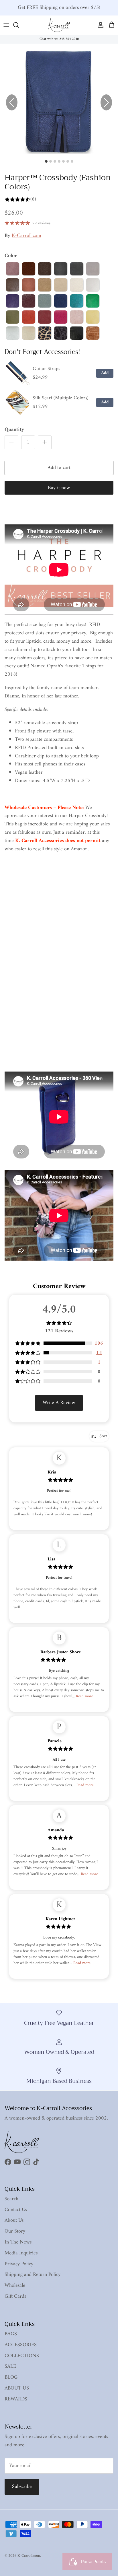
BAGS (11, 2334)
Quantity (14, 430)
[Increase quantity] (45, 442)
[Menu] (6, 25)
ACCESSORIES (21, 2345)
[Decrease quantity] (11, 442)
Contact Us (16, 2210)
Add (105, 373)
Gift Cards (15, 2296)
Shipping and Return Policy (33, 2275)
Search (11, 2199)
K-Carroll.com (26, 236)
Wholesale (15, 2286)
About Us (14, 2220)
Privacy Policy (19, 2264)
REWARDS (16, 2399)
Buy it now (59, 488)
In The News (18, 2242)
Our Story (15, 2231)
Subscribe (22, 2487)
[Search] (19, 25)
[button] (106, 102)
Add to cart (59, 468)
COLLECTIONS (22, 2356)
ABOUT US (17, 2388)
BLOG (11, 2377)
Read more (84, 1696)
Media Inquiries (21, 2253)
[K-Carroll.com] (59, 25)
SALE (10, 2366)
